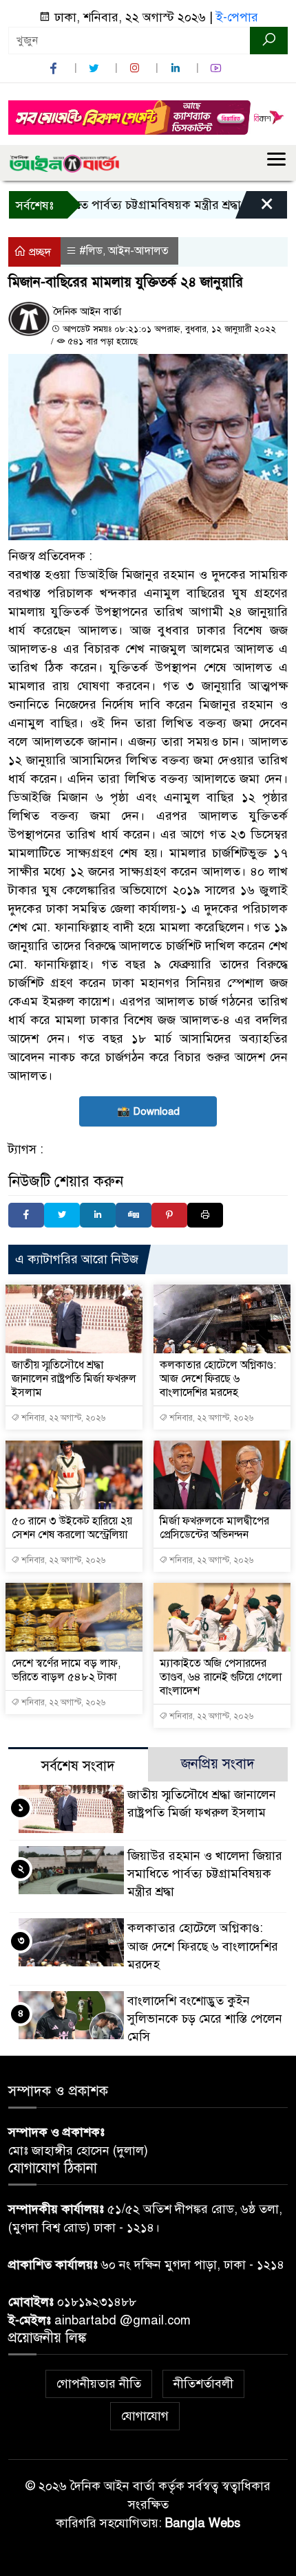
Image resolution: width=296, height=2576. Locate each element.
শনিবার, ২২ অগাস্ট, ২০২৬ (62, 1418)
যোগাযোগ (145, 2416)
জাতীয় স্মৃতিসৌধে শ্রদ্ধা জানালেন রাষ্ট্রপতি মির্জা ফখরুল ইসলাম (74, 1379)
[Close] (255, 208)
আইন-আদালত (138, 251)
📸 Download (148, 1111)
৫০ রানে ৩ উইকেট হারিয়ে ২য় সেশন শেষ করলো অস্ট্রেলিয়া (72, 1528)
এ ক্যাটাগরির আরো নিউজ (77, 1259)
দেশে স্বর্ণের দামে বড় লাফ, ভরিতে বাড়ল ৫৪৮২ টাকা (66, 1670)
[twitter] (96, 68)
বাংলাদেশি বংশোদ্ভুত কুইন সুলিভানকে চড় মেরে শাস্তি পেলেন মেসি (205, 2019)
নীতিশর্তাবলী (203, 2384)
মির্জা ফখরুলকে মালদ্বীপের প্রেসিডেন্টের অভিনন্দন (214, 1528)
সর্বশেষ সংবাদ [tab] (78, 1766)
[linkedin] (177, 68)
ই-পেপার (237, 17)
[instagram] (136, 68)
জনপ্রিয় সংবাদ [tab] (218, 1764)
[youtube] (218, 68)
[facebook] (55, 68)
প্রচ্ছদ (39, 252)
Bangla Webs (203, 2523)
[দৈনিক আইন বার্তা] (64, 163)
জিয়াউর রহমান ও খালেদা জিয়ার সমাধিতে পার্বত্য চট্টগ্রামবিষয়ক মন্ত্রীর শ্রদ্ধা (205, 1874)
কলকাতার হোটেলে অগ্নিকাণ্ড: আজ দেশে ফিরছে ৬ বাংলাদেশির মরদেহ (218, 1379)
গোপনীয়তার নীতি (99, 2384)
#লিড (91, 251)
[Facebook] (26, 1215)
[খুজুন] (269, 41)
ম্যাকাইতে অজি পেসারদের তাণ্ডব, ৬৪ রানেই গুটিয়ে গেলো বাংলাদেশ (221, 1677)
